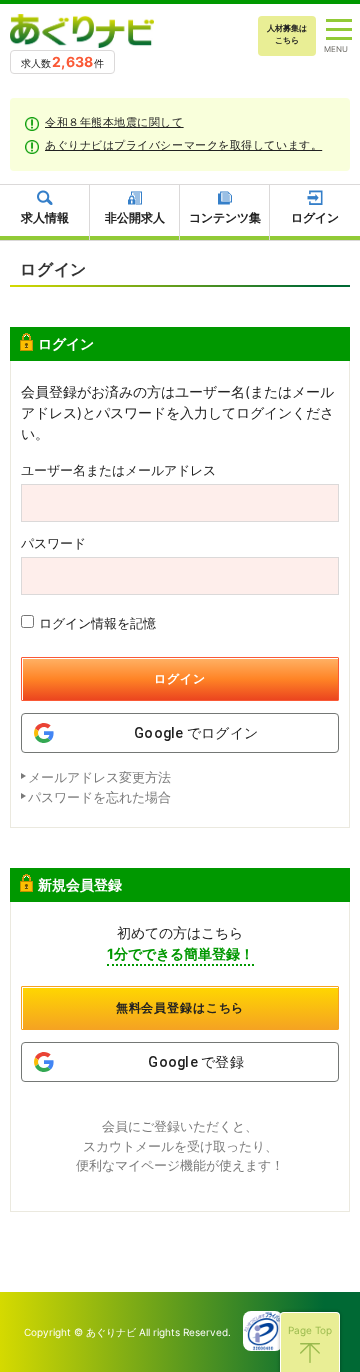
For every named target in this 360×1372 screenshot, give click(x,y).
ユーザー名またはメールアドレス (118, 470)
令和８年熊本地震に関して (114, 122)
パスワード (53, 543)
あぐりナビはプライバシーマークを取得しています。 (183, 145)
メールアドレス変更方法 (99, 777)
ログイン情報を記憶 (97, 623)
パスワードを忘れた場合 (99, 797)
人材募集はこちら (287, 34)
